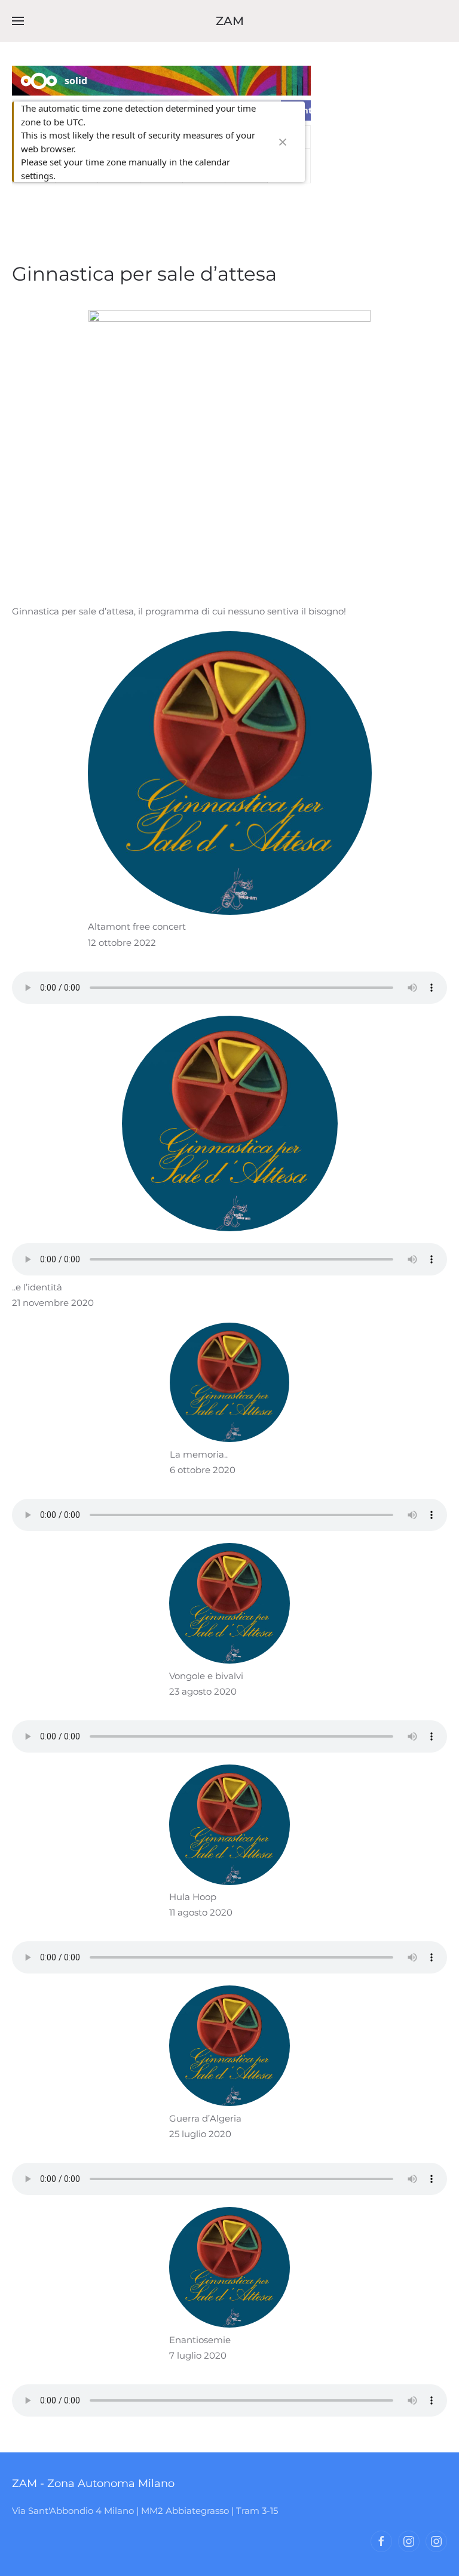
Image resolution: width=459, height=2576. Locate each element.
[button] (18, 21)
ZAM (230, 21)
